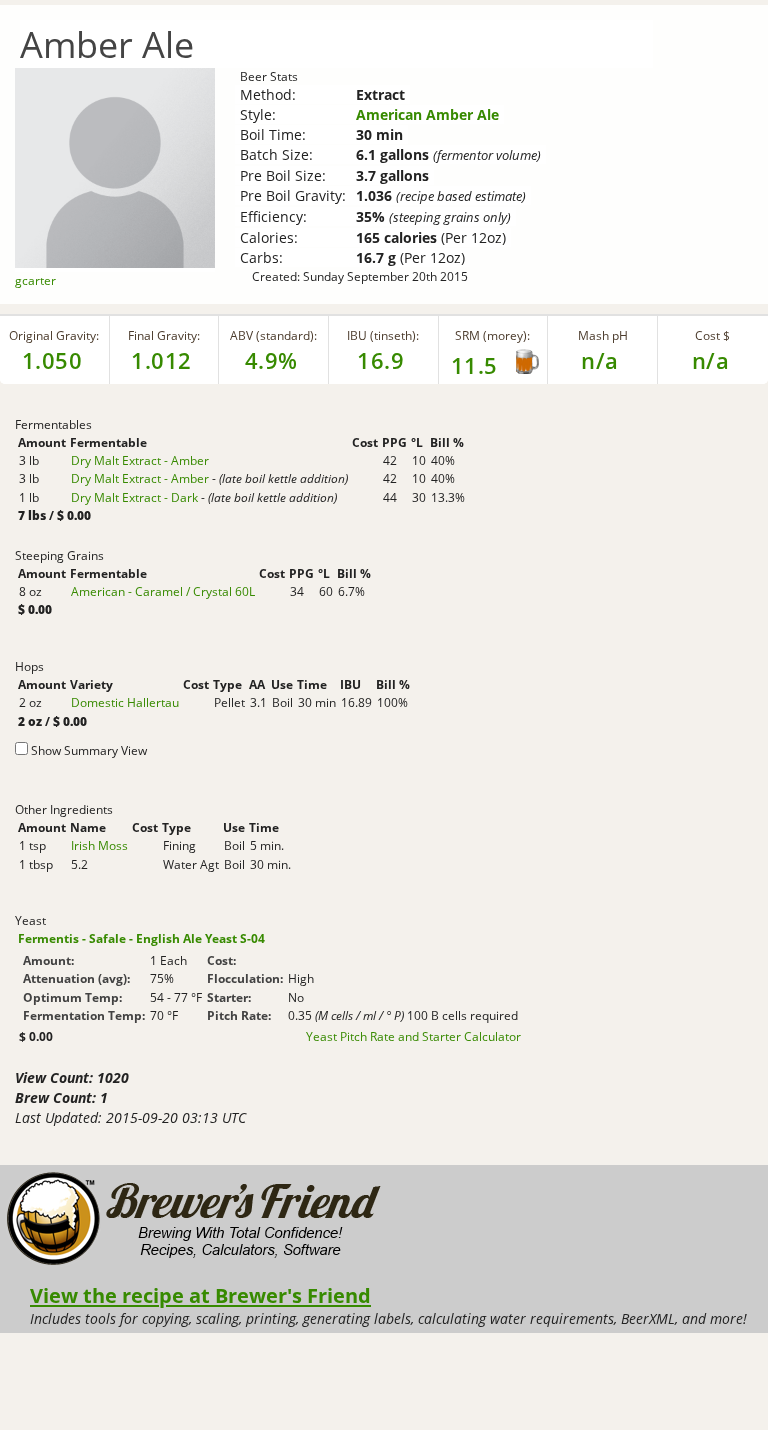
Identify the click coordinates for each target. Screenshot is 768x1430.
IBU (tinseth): (383, 335)
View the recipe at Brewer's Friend (200, 1295)
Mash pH (603, 335)
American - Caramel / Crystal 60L (163, 591)
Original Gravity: (54, 335)
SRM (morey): (492, 335)
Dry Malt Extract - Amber (140, 460)
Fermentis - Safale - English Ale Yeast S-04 (141, 938)
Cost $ (712, 335)
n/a (711, 360)
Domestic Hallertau (125, 702)
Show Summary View (89, 750)
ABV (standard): (273, 335)
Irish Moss (99, 845)
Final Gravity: (164, 335)
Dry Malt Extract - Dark (134, 497)
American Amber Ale (427, 114)
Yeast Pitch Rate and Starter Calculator (413, 1037)
